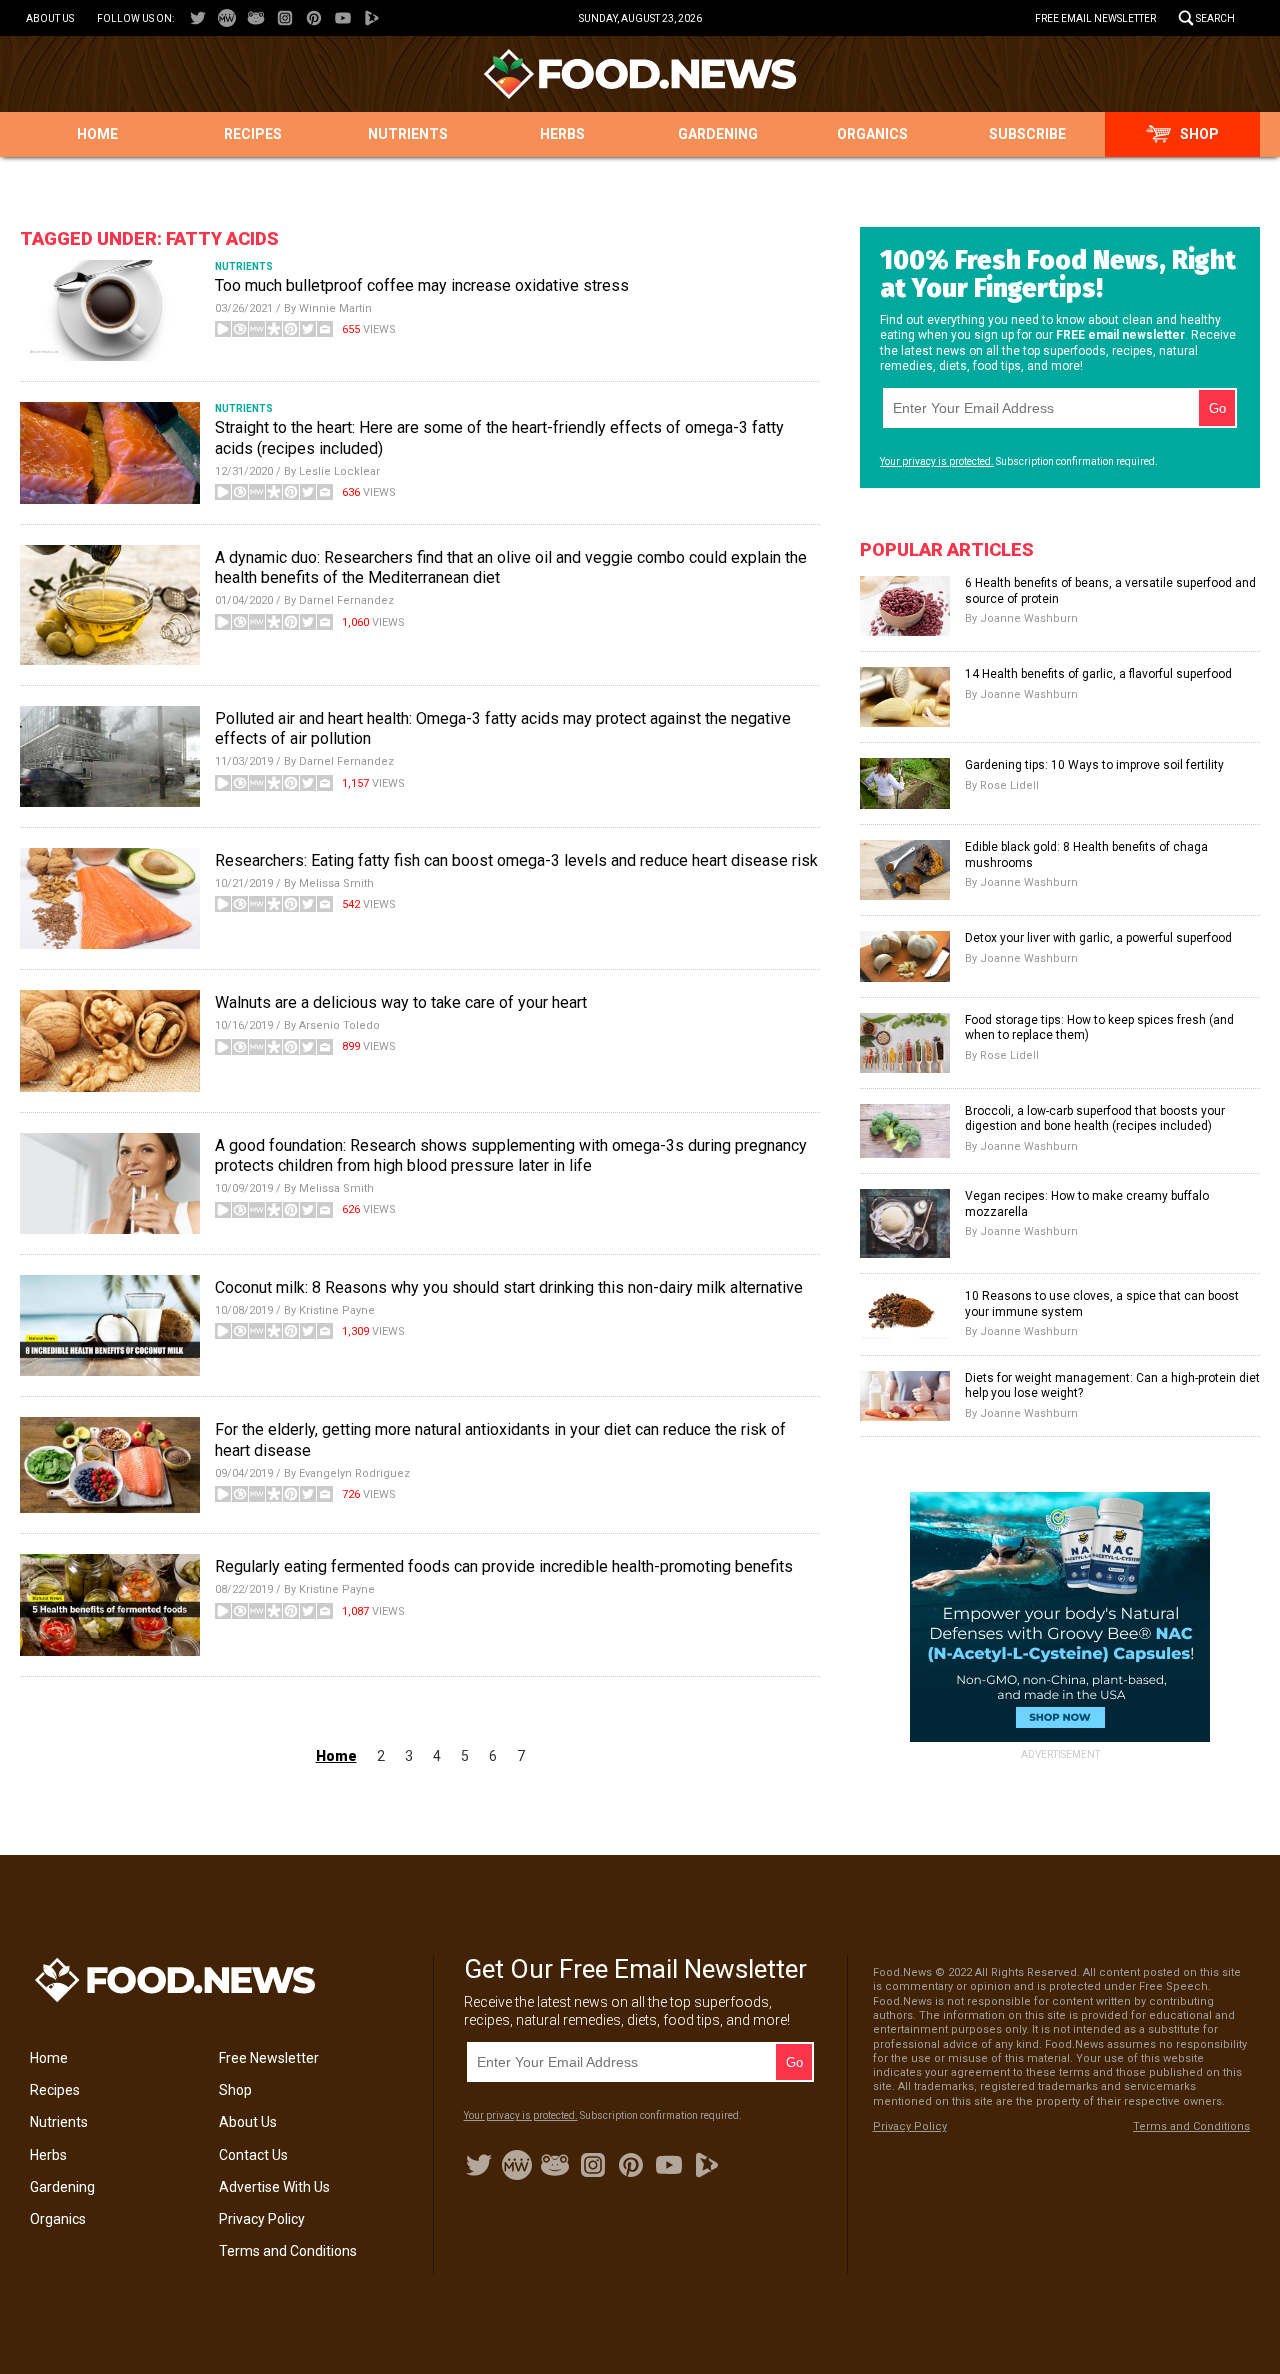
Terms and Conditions (288, 2251)
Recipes (253, 134)
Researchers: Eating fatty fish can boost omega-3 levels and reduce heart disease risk (516, 860)
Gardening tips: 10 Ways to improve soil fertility (1094, 765)
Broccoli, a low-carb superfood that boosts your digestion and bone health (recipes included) (1095, 1119)
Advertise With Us (274, 2187)
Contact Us (253, 2155)
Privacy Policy (262, 2219)
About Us (50, 18)
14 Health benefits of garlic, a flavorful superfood (1098, 674)
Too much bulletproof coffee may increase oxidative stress (422, 285)
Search (1215, 18)
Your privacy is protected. (937, 461)
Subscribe (1027, 134)
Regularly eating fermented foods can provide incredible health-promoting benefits (504, 1566)
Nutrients (408, 134)
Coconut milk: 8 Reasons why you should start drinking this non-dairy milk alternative (509, 1287)
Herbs (562, 134)
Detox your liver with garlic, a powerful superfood (1098, 938)
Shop (1199, 134)
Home (97, 134)
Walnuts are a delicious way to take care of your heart (401, 1002)
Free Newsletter (269, 2058)
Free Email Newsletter (1095, 18)
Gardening (718, 134)
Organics (872, 134)
